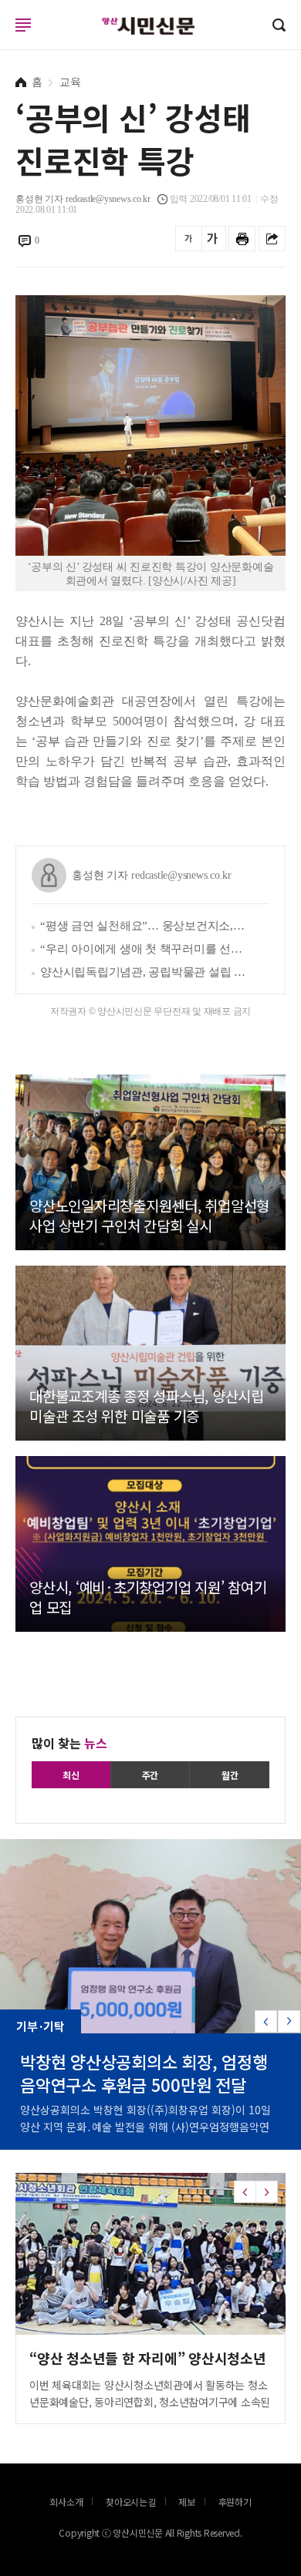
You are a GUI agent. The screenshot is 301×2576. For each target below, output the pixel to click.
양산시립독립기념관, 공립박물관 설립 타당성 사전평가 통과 (143, 972)
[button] (289, 2021)
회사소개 (66, 2502)
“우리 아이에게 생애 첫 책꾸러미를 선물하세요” (143, 949)
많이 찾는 (69, 1743)
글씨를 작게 (189, 239)
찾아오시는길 (131, 2502)
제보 (187, 2502)
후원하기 (235, 2502)
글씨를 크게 (213, 239)
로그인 (4, 39)
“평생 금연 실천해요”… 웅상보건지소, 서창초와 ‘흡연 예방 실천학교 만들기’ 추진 (143, 926)
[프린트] (242, 239)
